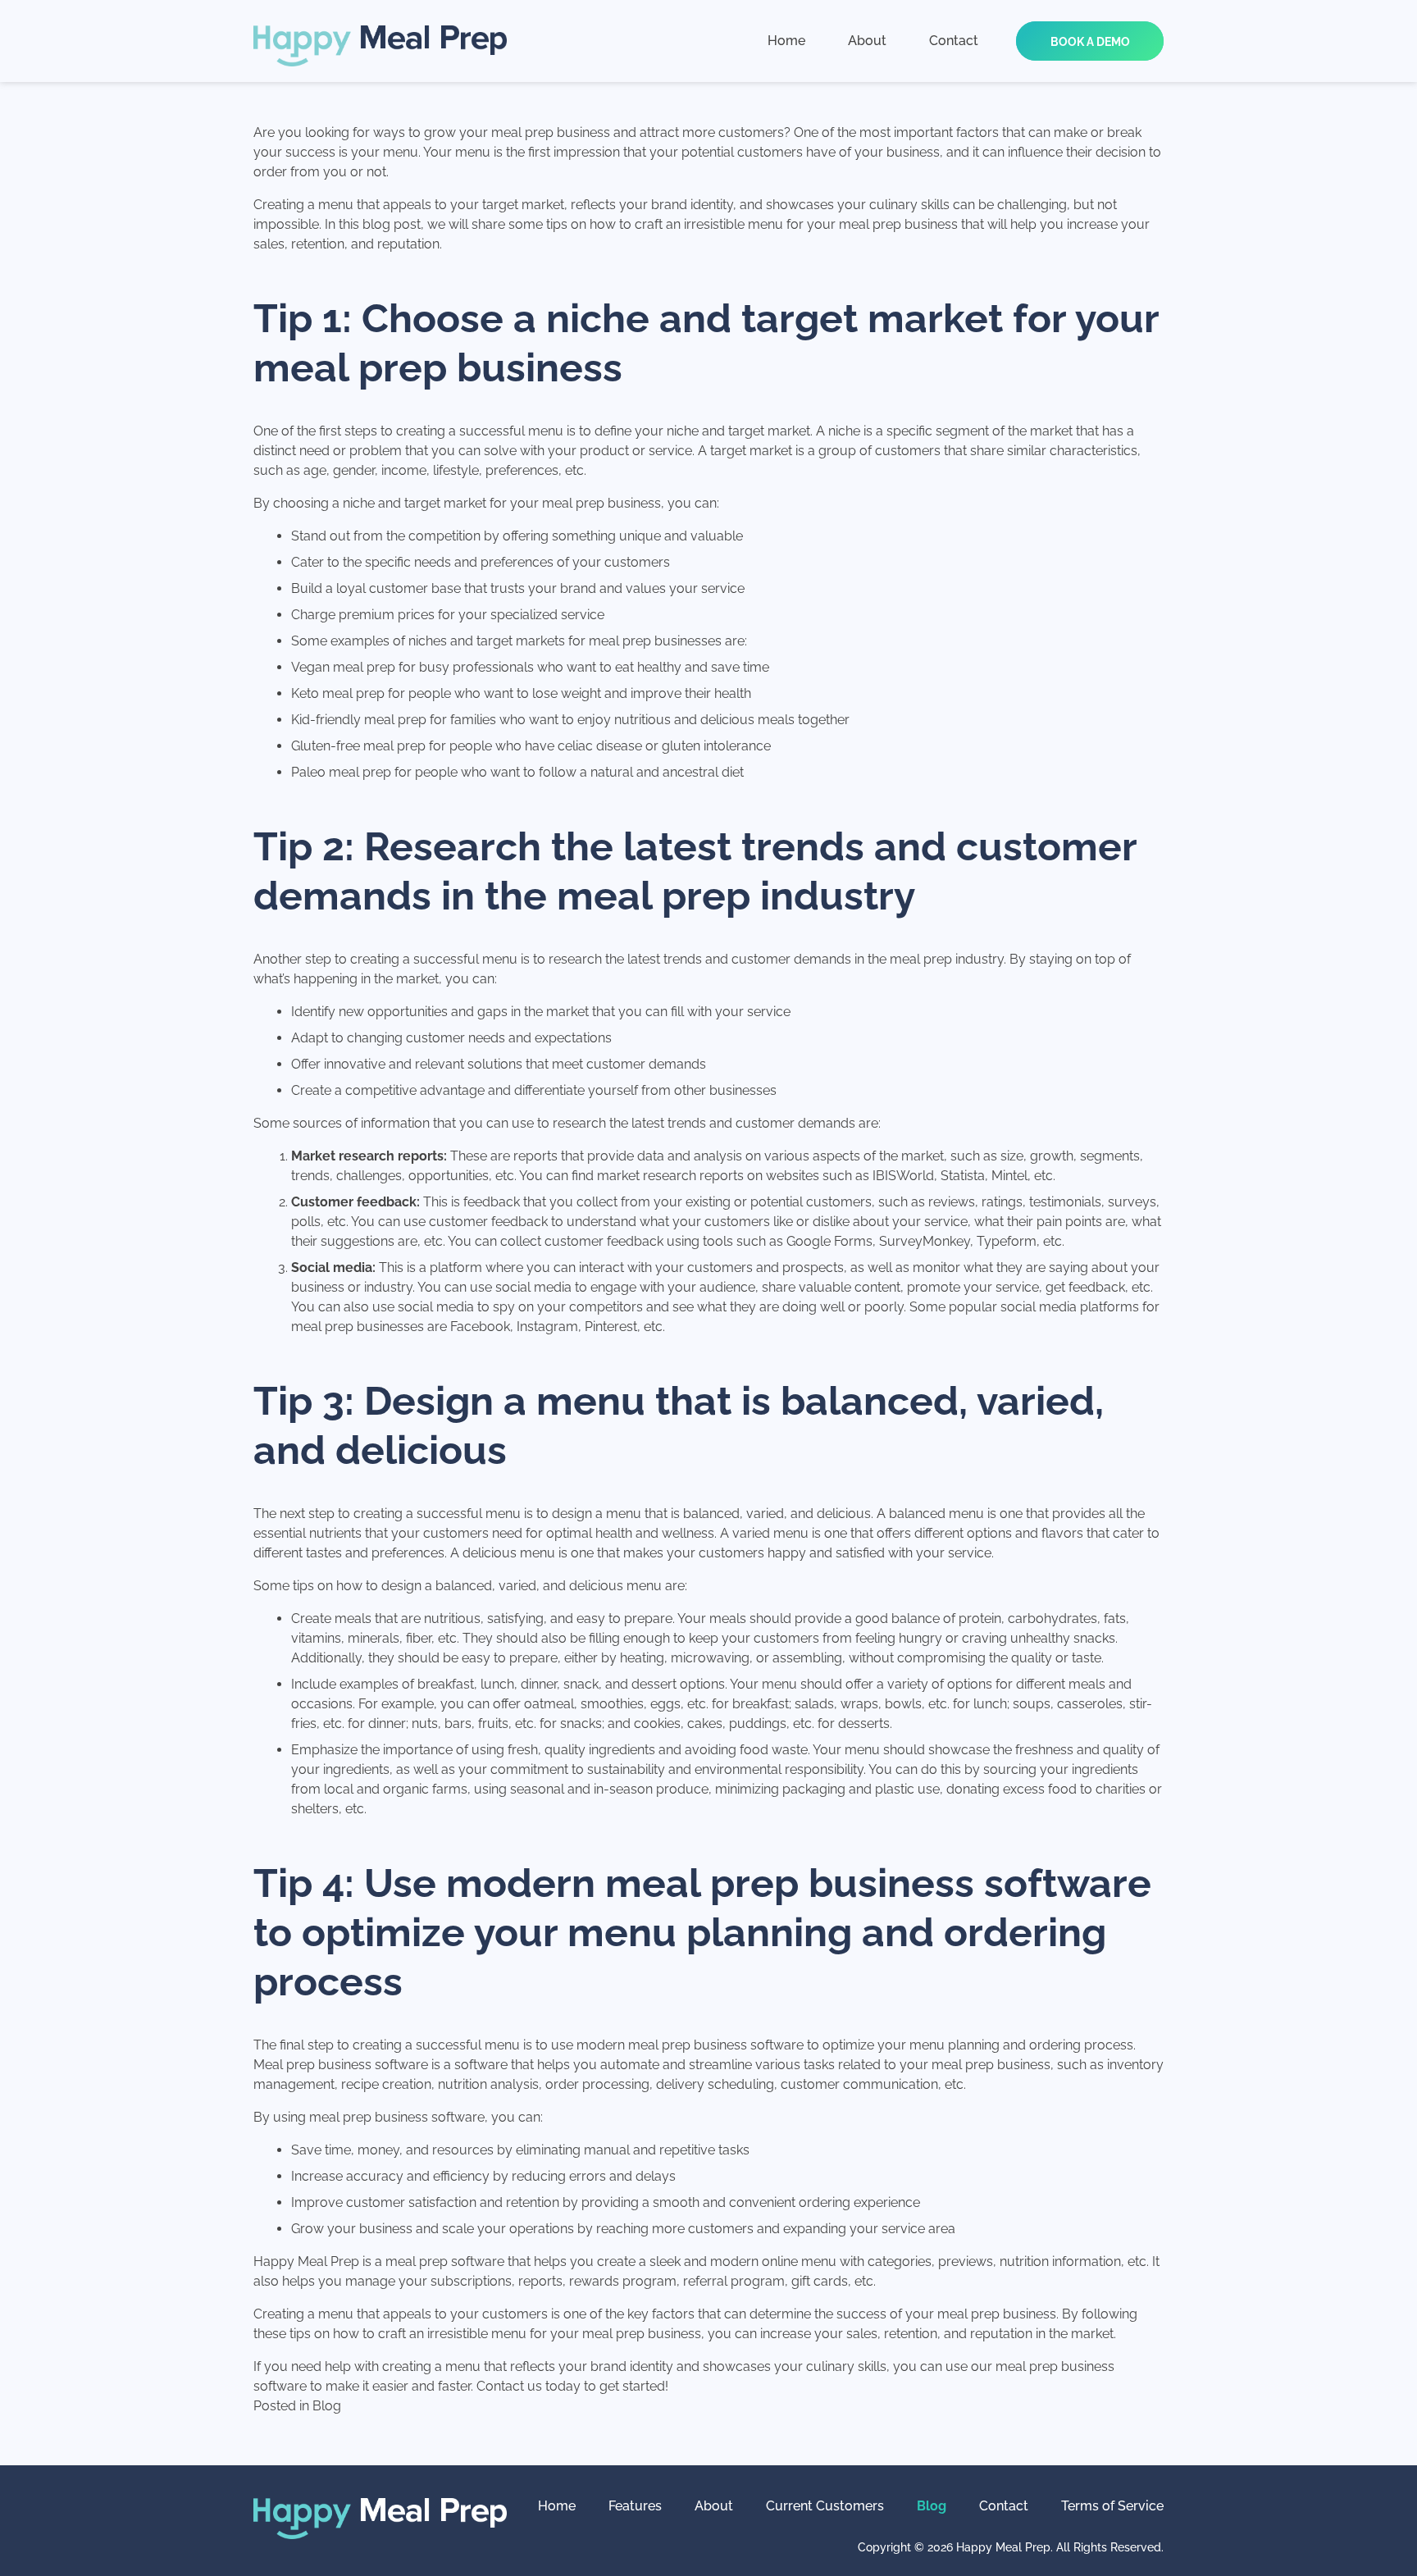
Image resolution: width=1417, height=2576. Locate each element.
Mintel (1009, 1176)
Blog (327, 2406)
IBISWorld (903, 1176)
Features (635, 2506)
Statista (963, 1176)
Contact (1004, 2506)
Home (557, 2506)
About (714, 2506)
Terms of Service (1112, 2506)
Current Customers (825, 2506)
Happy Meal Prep (306, 2261)
